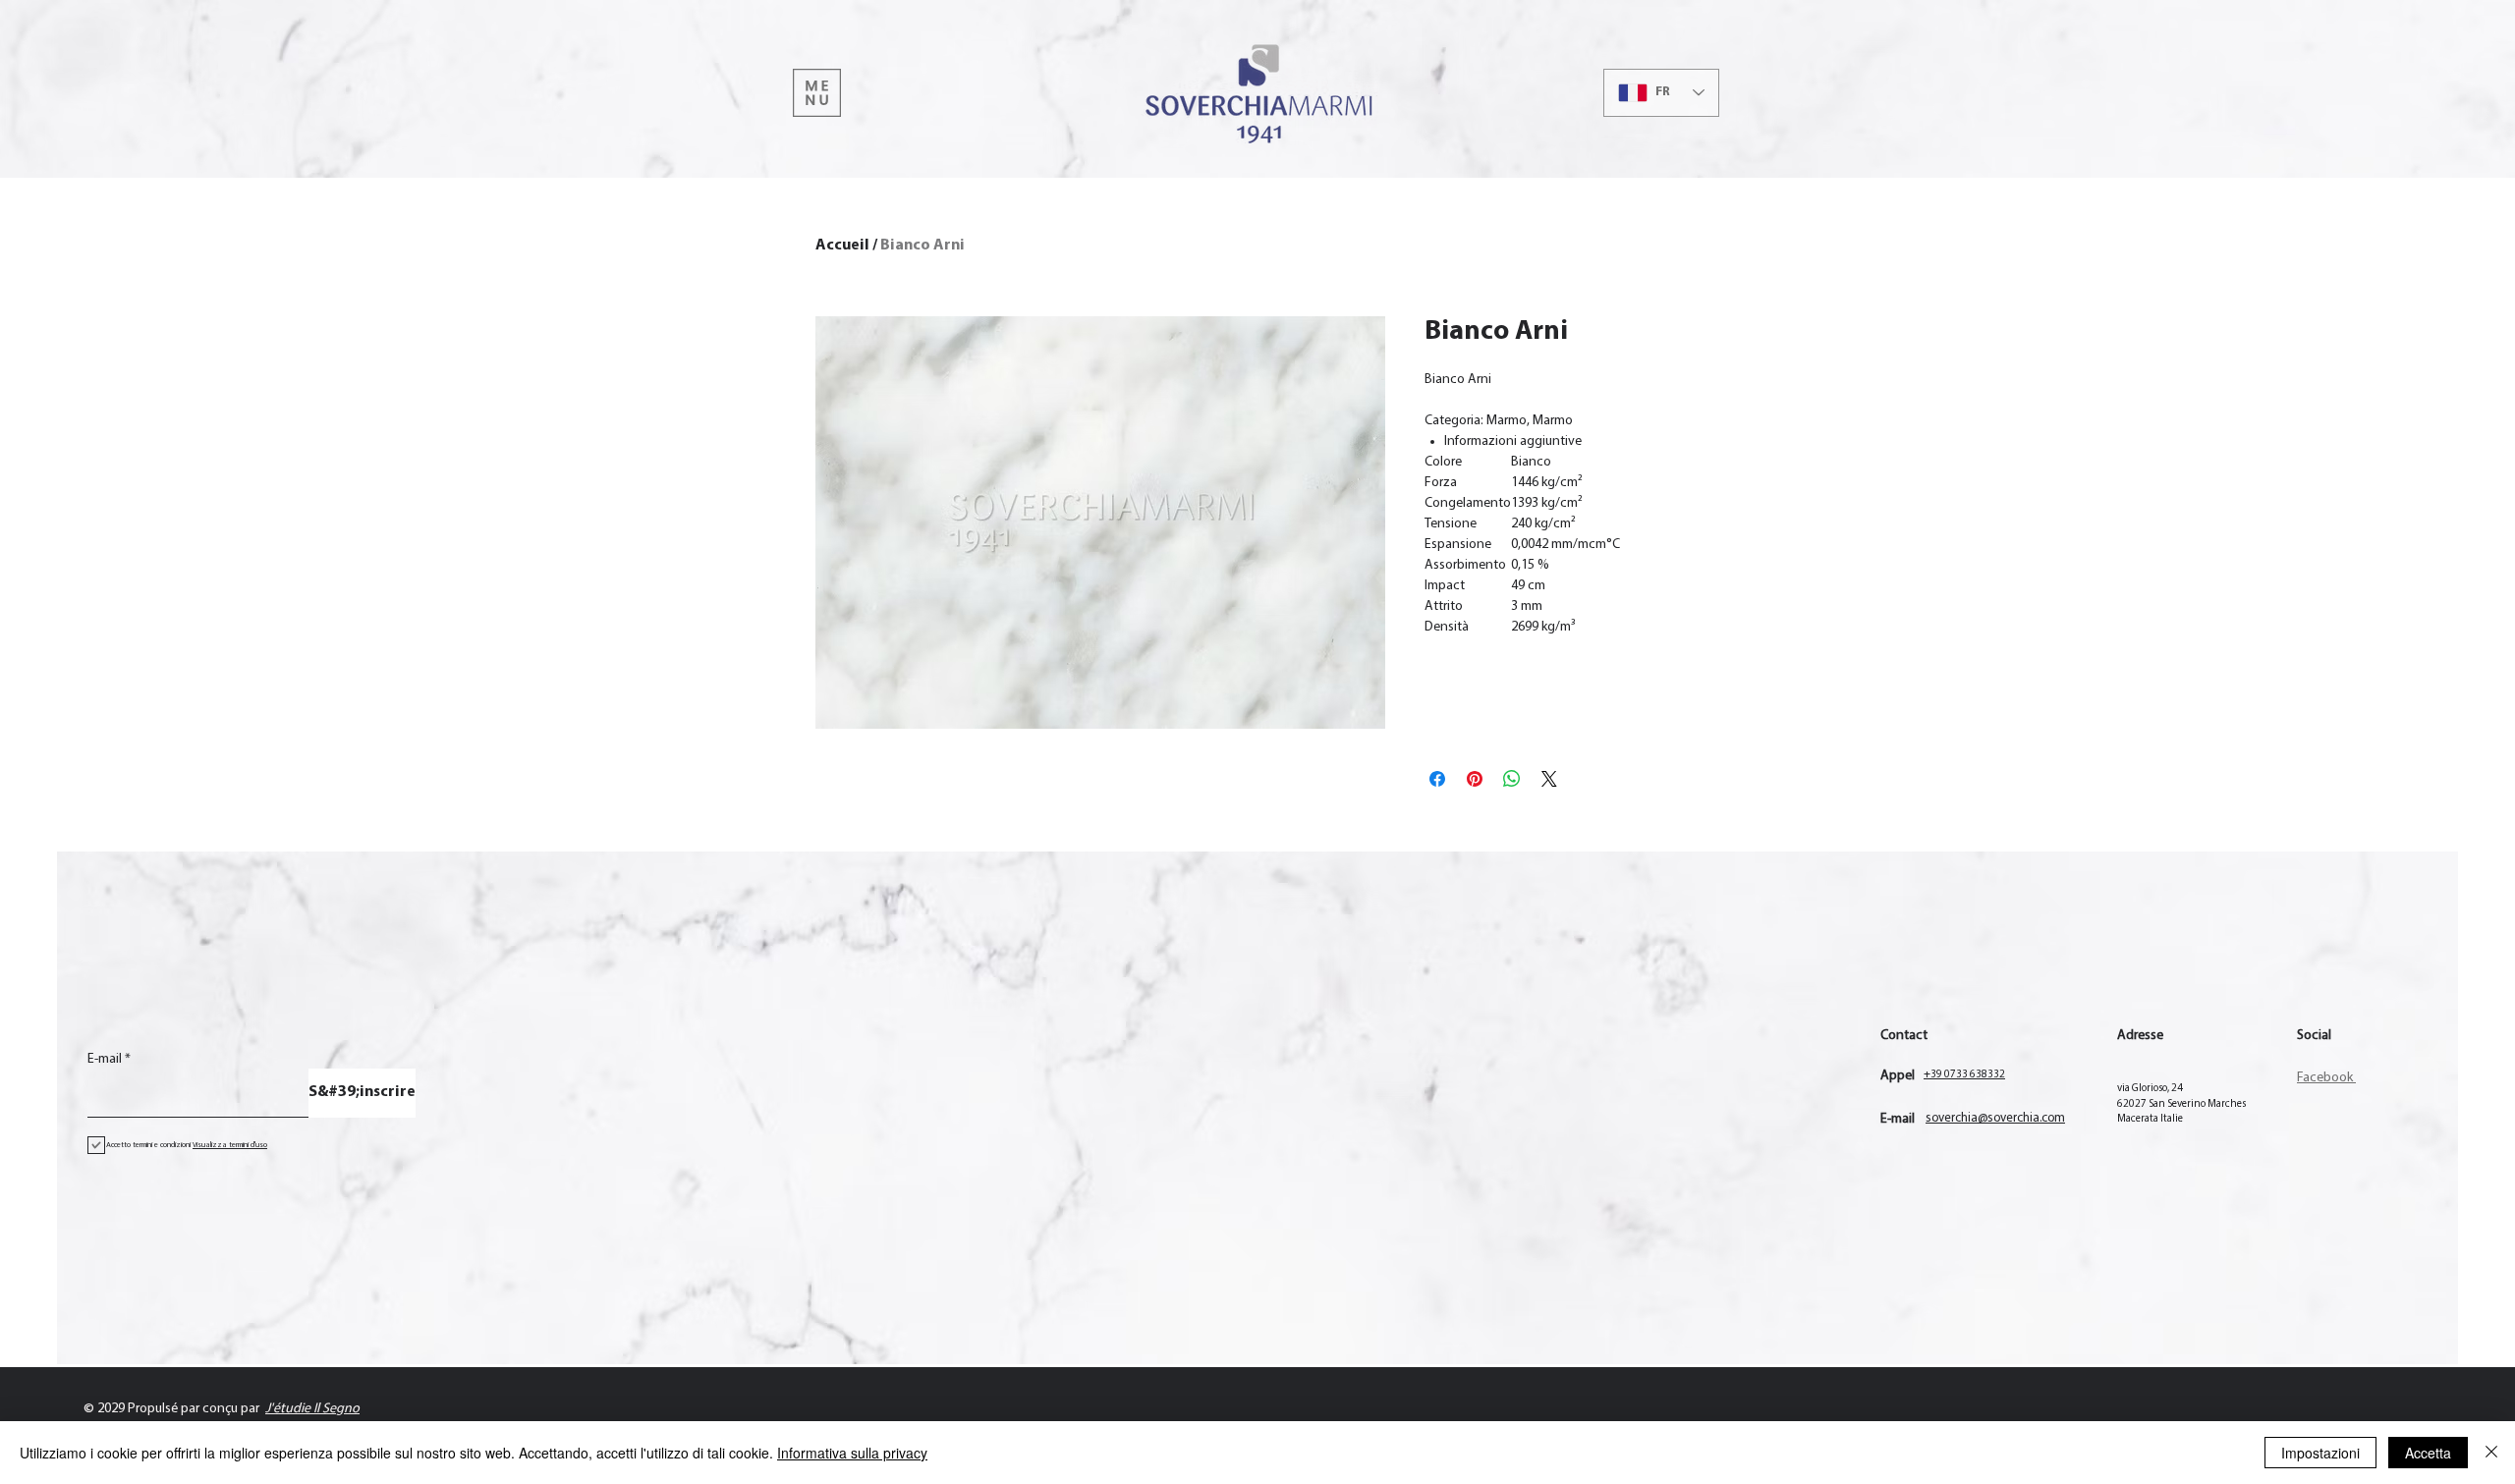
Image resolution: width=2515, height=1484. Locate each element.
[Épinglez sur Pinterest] (1475, 779)
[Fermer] (2491, 1453)
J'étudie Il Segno (312, 1409)
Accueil (842, 246)
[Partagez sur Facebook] (1437, 779)
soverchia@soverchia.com (1995, 1118)
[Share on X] (1549, 779)
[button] (817, 93)
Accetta (2428, 1453)
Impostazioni (2320, 1453)
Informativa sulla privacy (852, 1453)
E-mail (105, 1060)
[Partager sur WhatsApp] (1512, 779)
